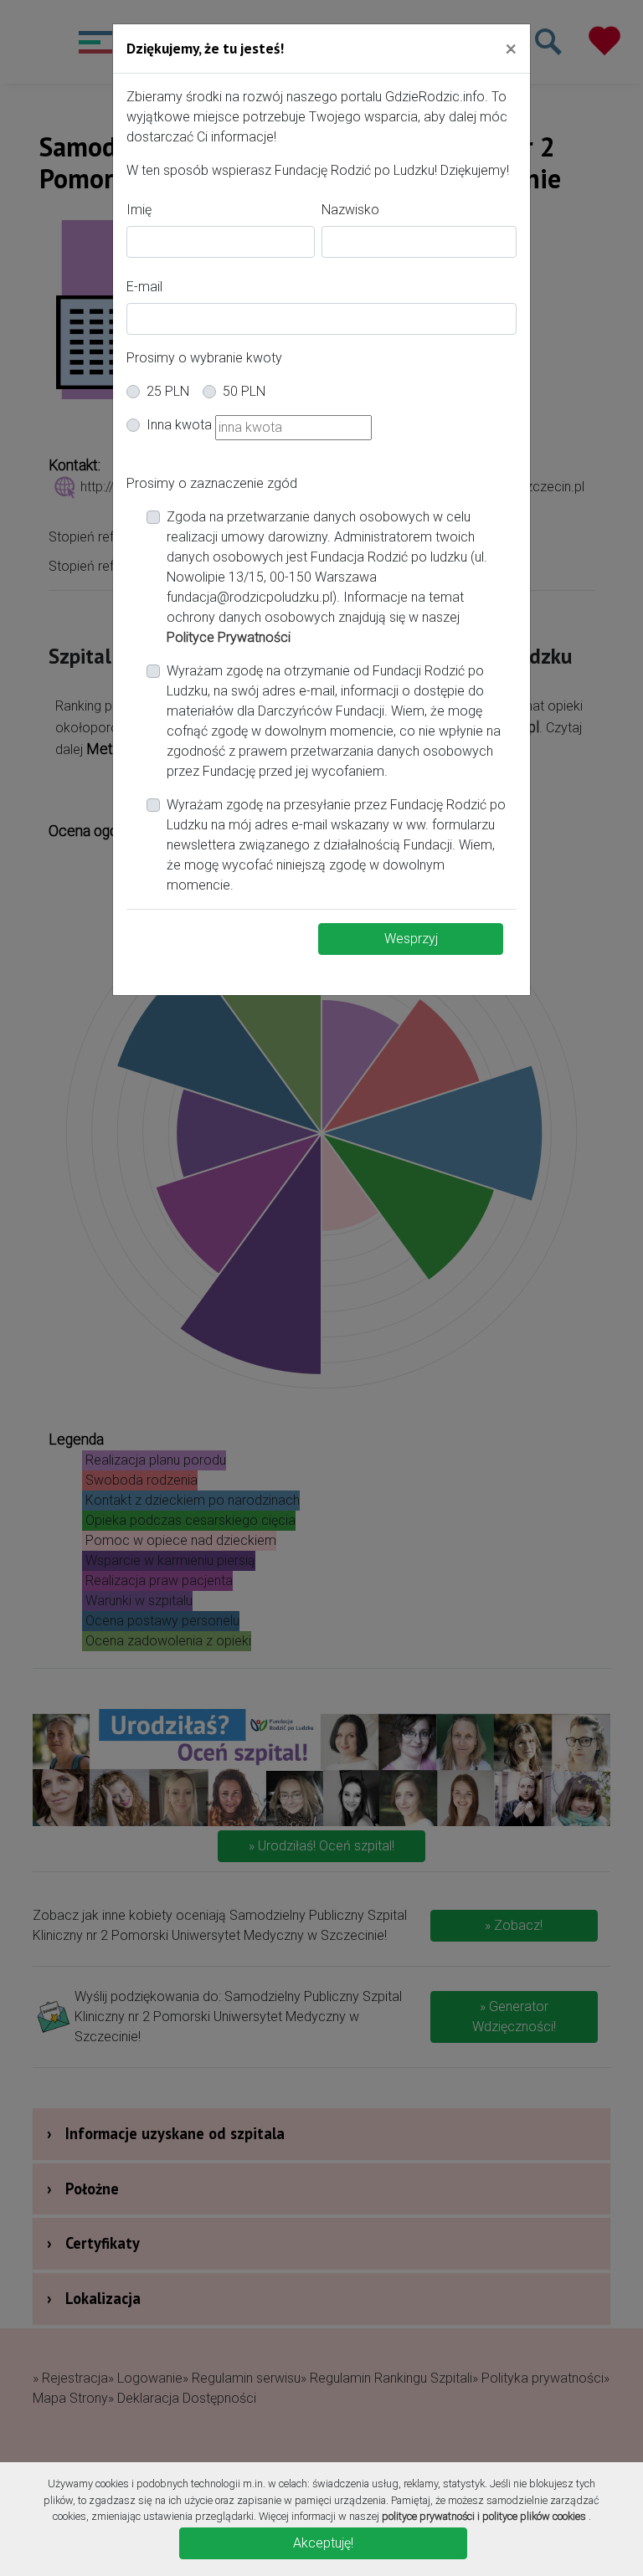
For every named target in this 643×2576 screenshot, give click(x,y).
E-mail (144, 287)
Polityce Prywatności (229, 637)
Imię (139, 210)
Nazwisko (350, 210)
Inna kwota (179, 425)
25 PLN (168, 391)
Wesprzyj (411, 939)
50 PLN (244, 391)
